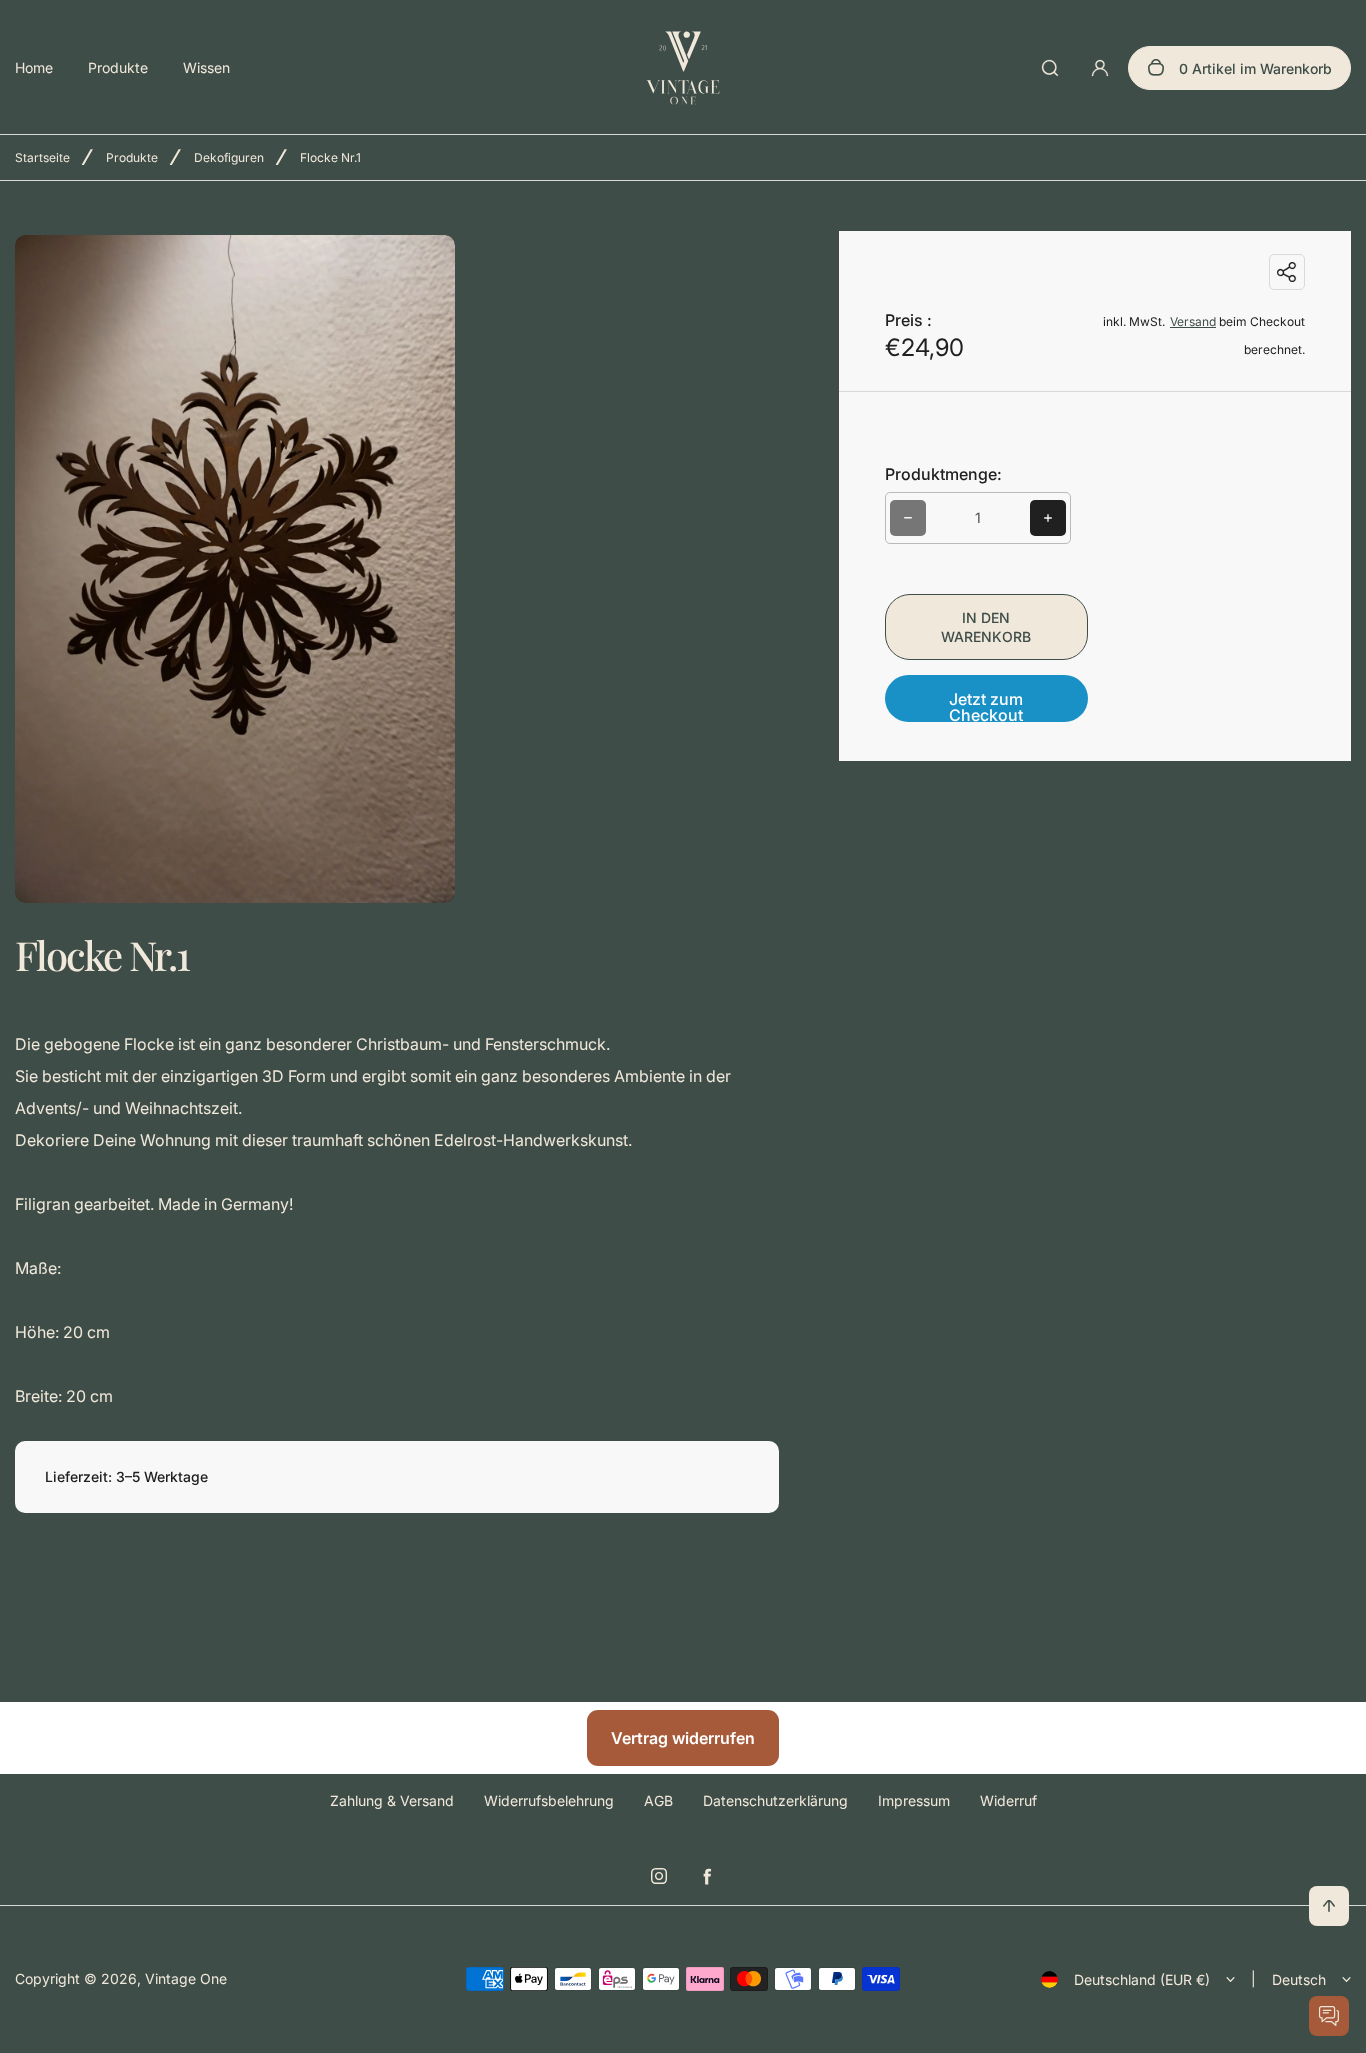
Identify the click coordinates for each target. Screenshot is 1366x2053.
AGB (658, 1800)
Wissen (206, 67)
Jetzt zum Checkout (986, 705)
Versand (1193, 321)
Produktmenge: (943, 474)
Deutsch (1299, 1979)
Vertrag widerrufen (683, 1738)
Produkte (118, 67)
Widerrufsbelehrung (549, 1800)
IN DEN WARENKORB (986, 627)
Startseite (42, 157)
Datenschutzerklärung (775, 1800)
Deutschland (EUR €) (1142, 1979)
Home (34, 67)
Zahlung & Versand (392, 1800)
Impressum (914, 1800)
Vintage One (186, 1978)
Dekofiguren (229, 157)
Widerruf (1008, 1800)
